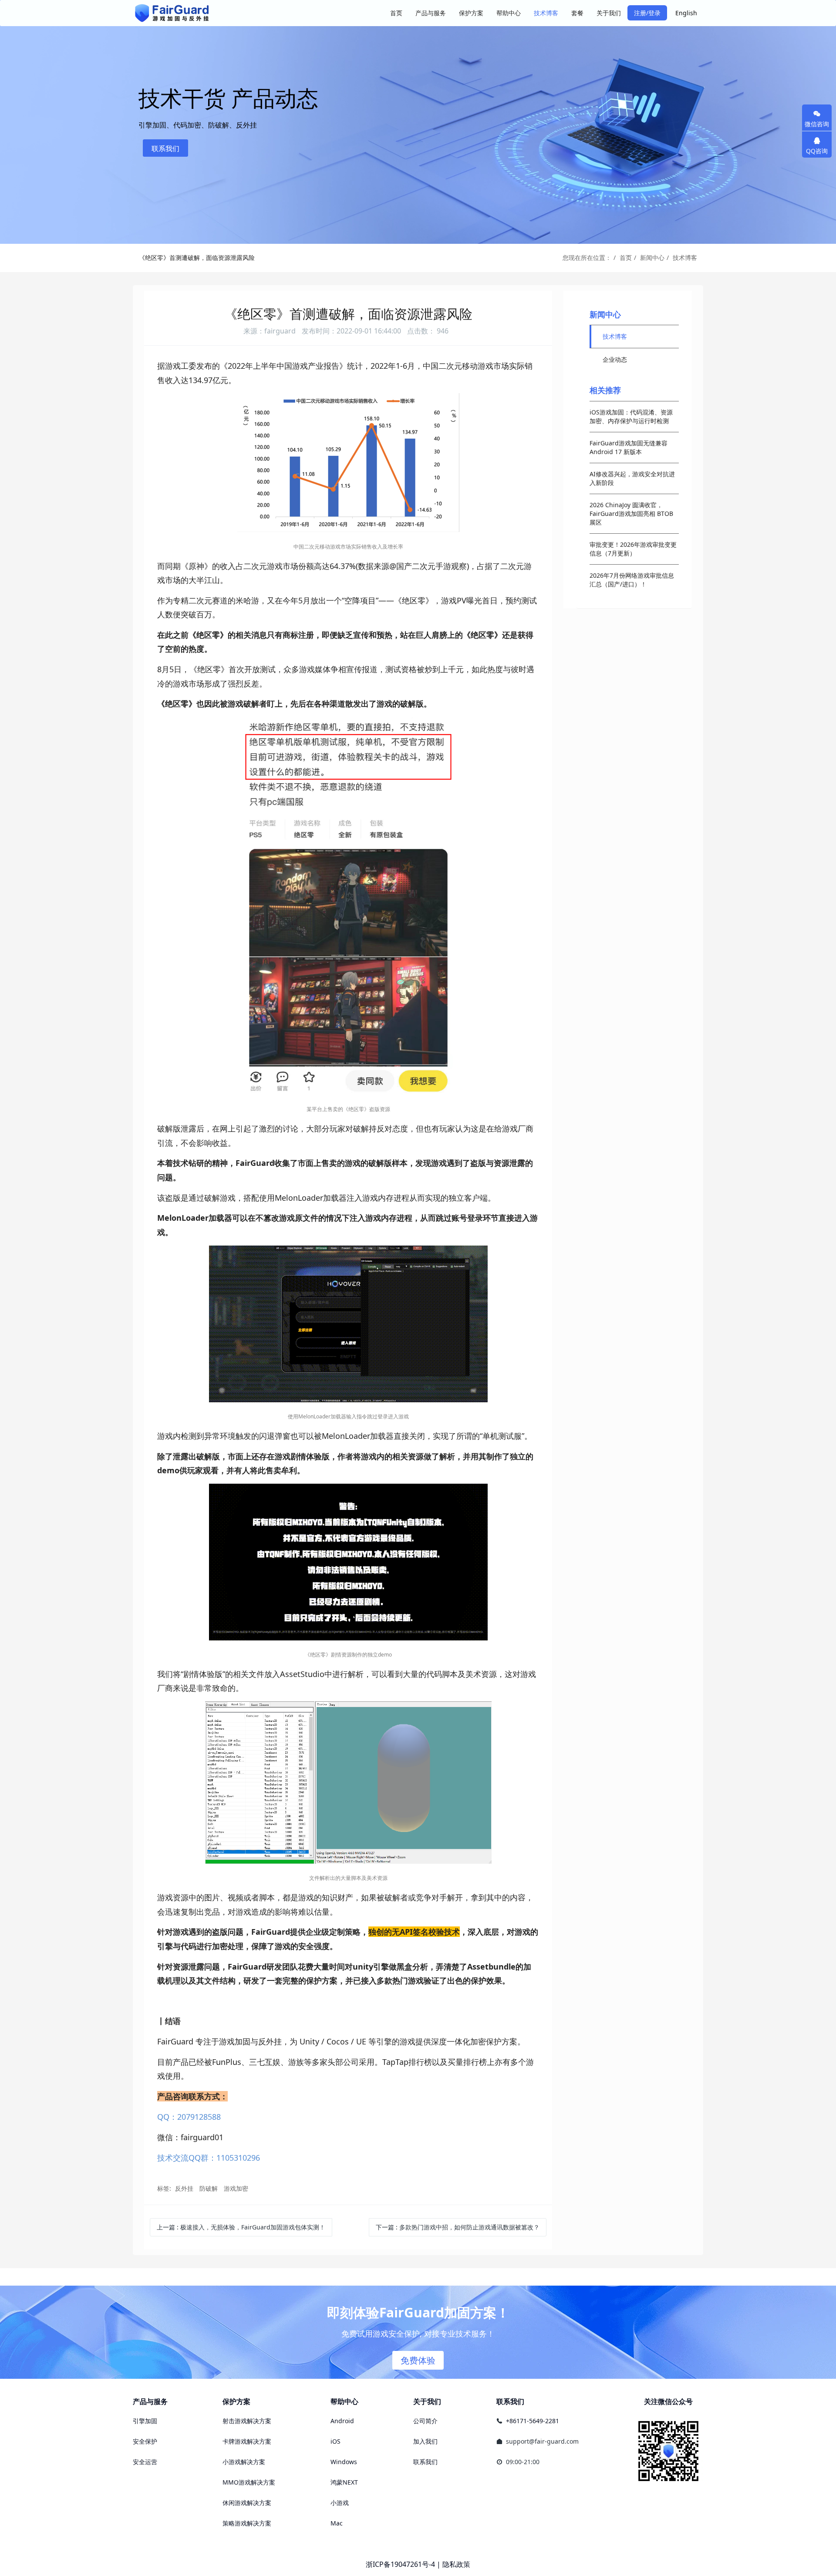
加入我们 (425, 2441)
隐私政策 (456, 2564)
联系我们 (165, 148)
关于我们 (427, 2401)
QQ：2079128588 (189, 2117)
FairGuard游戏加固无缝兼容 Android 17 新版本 (629, 447)
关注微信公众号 (668, 2401)
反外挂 (184, 2188)
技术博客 (685, 258)
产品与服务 (150, 2401)
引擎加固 (145, 2421)
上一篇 (241, 2227)
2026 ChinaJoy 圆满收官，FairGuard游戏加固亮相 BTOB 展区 (631, 514)
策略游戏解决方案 (247, 2523)
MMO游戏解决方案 (249, 2482)
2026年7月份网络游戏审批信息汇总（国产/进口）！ (632, 580)
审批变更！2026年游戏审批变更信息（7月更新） (633, 549)
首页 (396, 13)
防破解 (209, 2188)
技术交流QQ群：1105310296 (209, 2158)
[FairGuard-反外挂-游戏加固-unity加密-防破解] (172, 13)
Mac (337, 2523)
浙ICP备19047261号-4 (400, 2564)
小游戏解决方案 (244, 2462)
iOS (335, 2441)
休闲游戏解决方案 (247, 2503)
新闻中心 (652, 258)
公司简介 (425, 2421)
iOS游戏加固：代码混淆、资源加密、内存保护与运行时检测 (631, 416)
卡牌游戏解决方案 (247, 2441)
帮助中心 (344, 2401)
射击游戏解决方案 (247, 2421)
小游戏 (340, 2503)
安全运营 (145, 2462)
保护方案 (236, 2401)
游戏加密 (236, 2188)
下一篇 (458, 2227)
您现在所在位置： (587, 258)
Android (342, 2421)
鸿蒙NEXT (344, 2482)
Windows (344, 2462)
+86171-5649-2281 (533, 2421)
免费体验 (418, 2360)
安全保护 (145, 2441)
